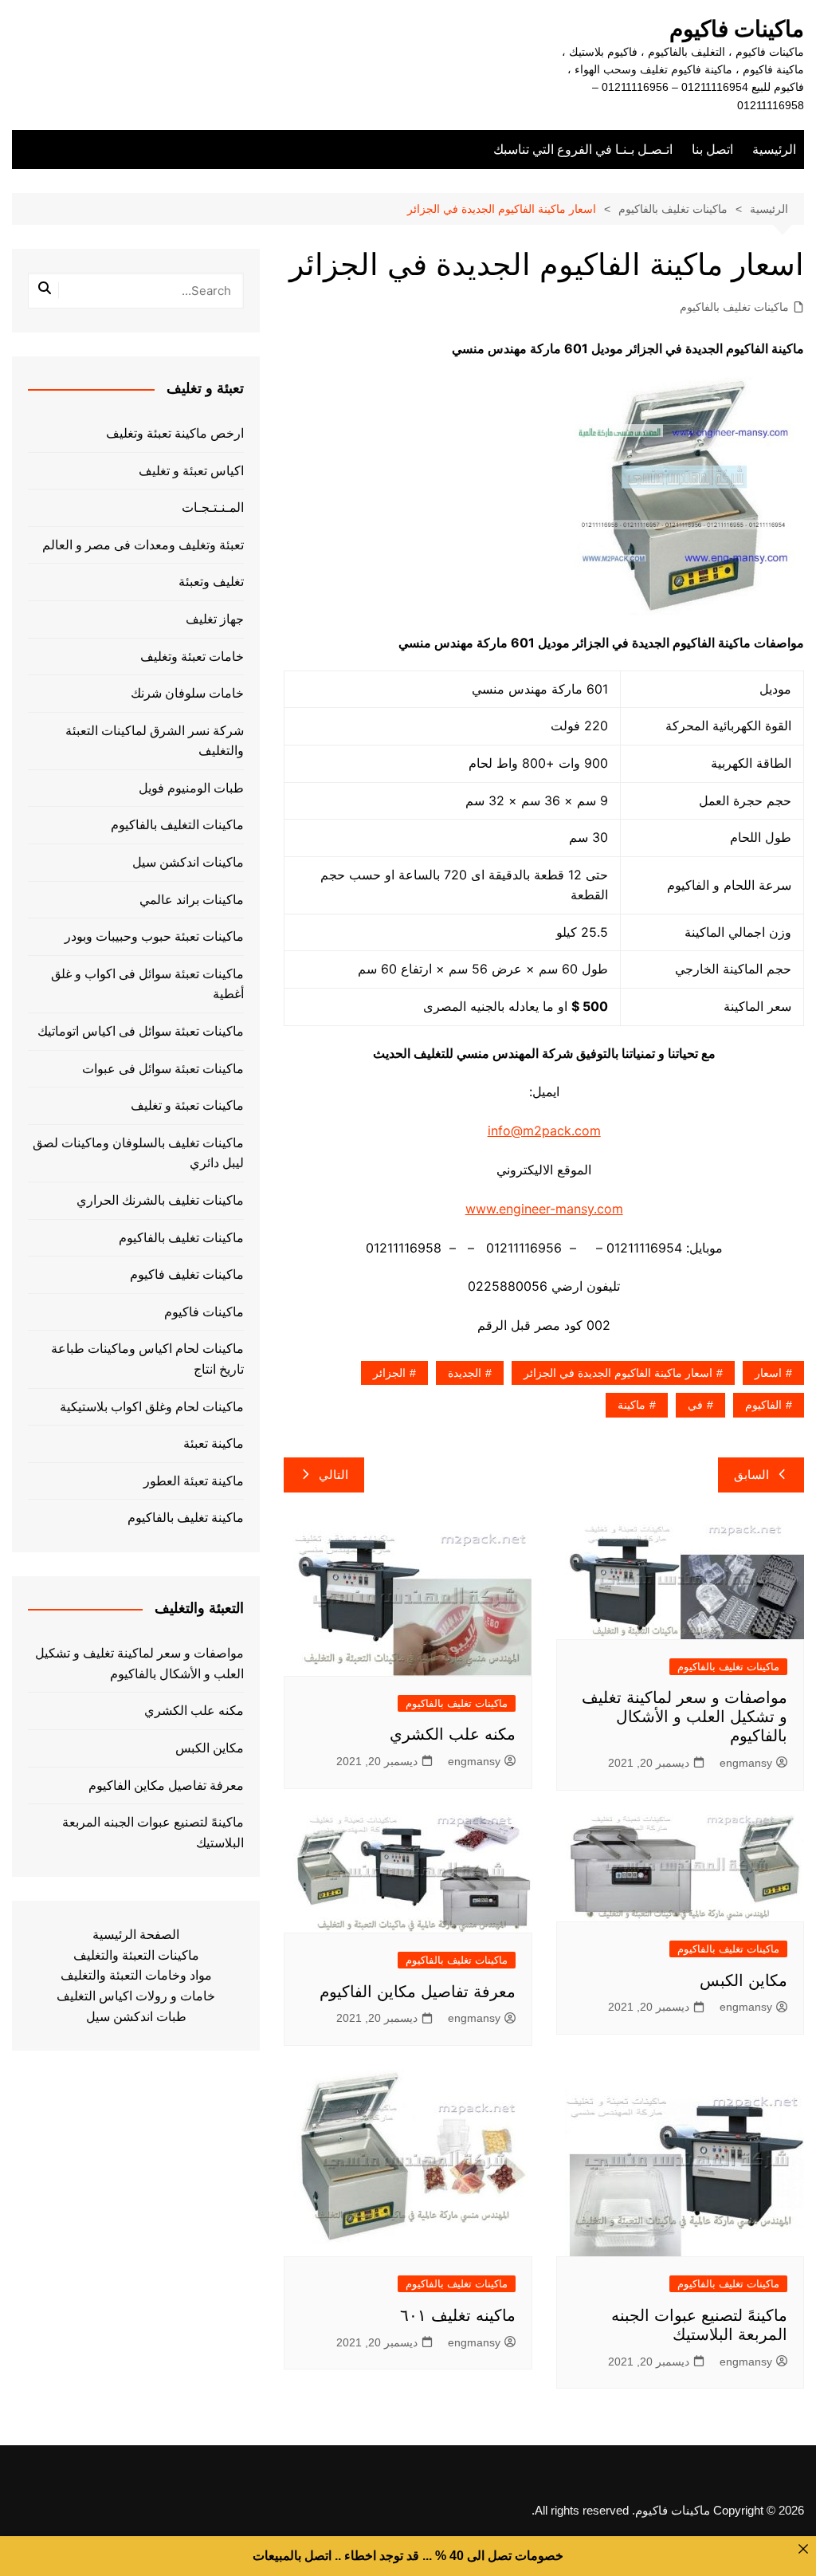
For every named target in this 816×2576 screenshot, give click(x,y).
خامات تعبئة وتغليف (192, 657)
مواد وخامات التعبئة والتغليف (136, 1975)
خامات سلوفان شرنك (187, 693)
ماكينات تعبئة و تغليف (187, 1105)
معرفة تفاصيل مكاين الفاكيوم (418, 1992)
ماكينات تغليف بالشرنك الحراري (160, 1200)
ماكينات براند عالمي (192, 900)
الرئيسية (774, 149)
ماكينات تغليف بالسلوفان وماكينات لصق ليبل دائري (138, 1153)
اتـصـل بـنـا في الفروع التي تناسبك (583, 149)
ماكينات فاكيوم (737, 29)
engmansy (746, 1763)
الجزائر (389, 1373)
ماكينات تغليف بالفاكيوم (734, 307)
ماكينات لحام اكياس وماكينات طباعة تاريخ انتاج (147, 1359)
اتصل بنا (712, 149)
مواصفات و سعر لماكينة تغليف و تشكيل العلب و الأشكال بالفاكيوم (685, 1717)
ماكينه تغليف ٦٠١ (458, 2315)
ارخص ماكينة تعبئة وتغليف (175, 433)
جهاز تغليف (215, 619)
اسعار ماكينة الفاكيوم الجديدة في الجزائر (618, 1373)
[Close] (803, 2549)
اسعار (768, 1373)
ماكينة (632, 1405)
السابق (751, 1475)
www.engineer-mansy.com (544, 1209)
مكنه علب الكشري (453, 1734)
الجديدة (465, 1373)
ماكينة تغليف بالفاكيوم (186, 1518)
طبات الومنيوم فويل (191, 788)
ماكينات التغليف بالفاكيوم (177, 825)
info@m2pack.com (544, 1131)
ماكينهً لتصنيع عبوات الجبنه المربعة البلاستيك (153, 1833)
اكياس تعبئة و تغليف (191, 471)
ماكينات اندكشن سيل (188, 862)
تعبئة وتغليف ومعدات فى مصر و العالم (143, 545)
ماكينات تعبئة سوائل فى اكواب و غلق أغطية (147, 984)
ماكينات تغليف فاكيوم (187, 1274)
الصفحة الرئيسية (136, 1935)
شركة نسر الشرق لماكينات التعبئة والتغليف (155, 741)
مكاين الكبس (743, 1980)
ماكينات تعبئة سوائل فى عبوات (163, 1069)
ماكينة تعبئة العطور (194, 1481)
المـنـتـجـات (213, 507)
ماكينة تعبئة (214, 1443)
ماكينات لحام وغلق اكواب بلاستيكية (152, 1407)
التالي (333, 1475)
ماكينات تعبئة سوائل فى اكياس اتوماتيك (141, 1031)
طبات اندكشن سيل (136, 2017)
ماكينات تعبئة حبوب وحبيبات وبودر (154, 936)
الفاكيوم (763, 1405)
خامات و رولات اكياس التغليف (136, 1996)
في (695, 1405)
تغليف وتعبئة (211, 582)
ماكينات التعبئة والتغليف (136, 1955)
